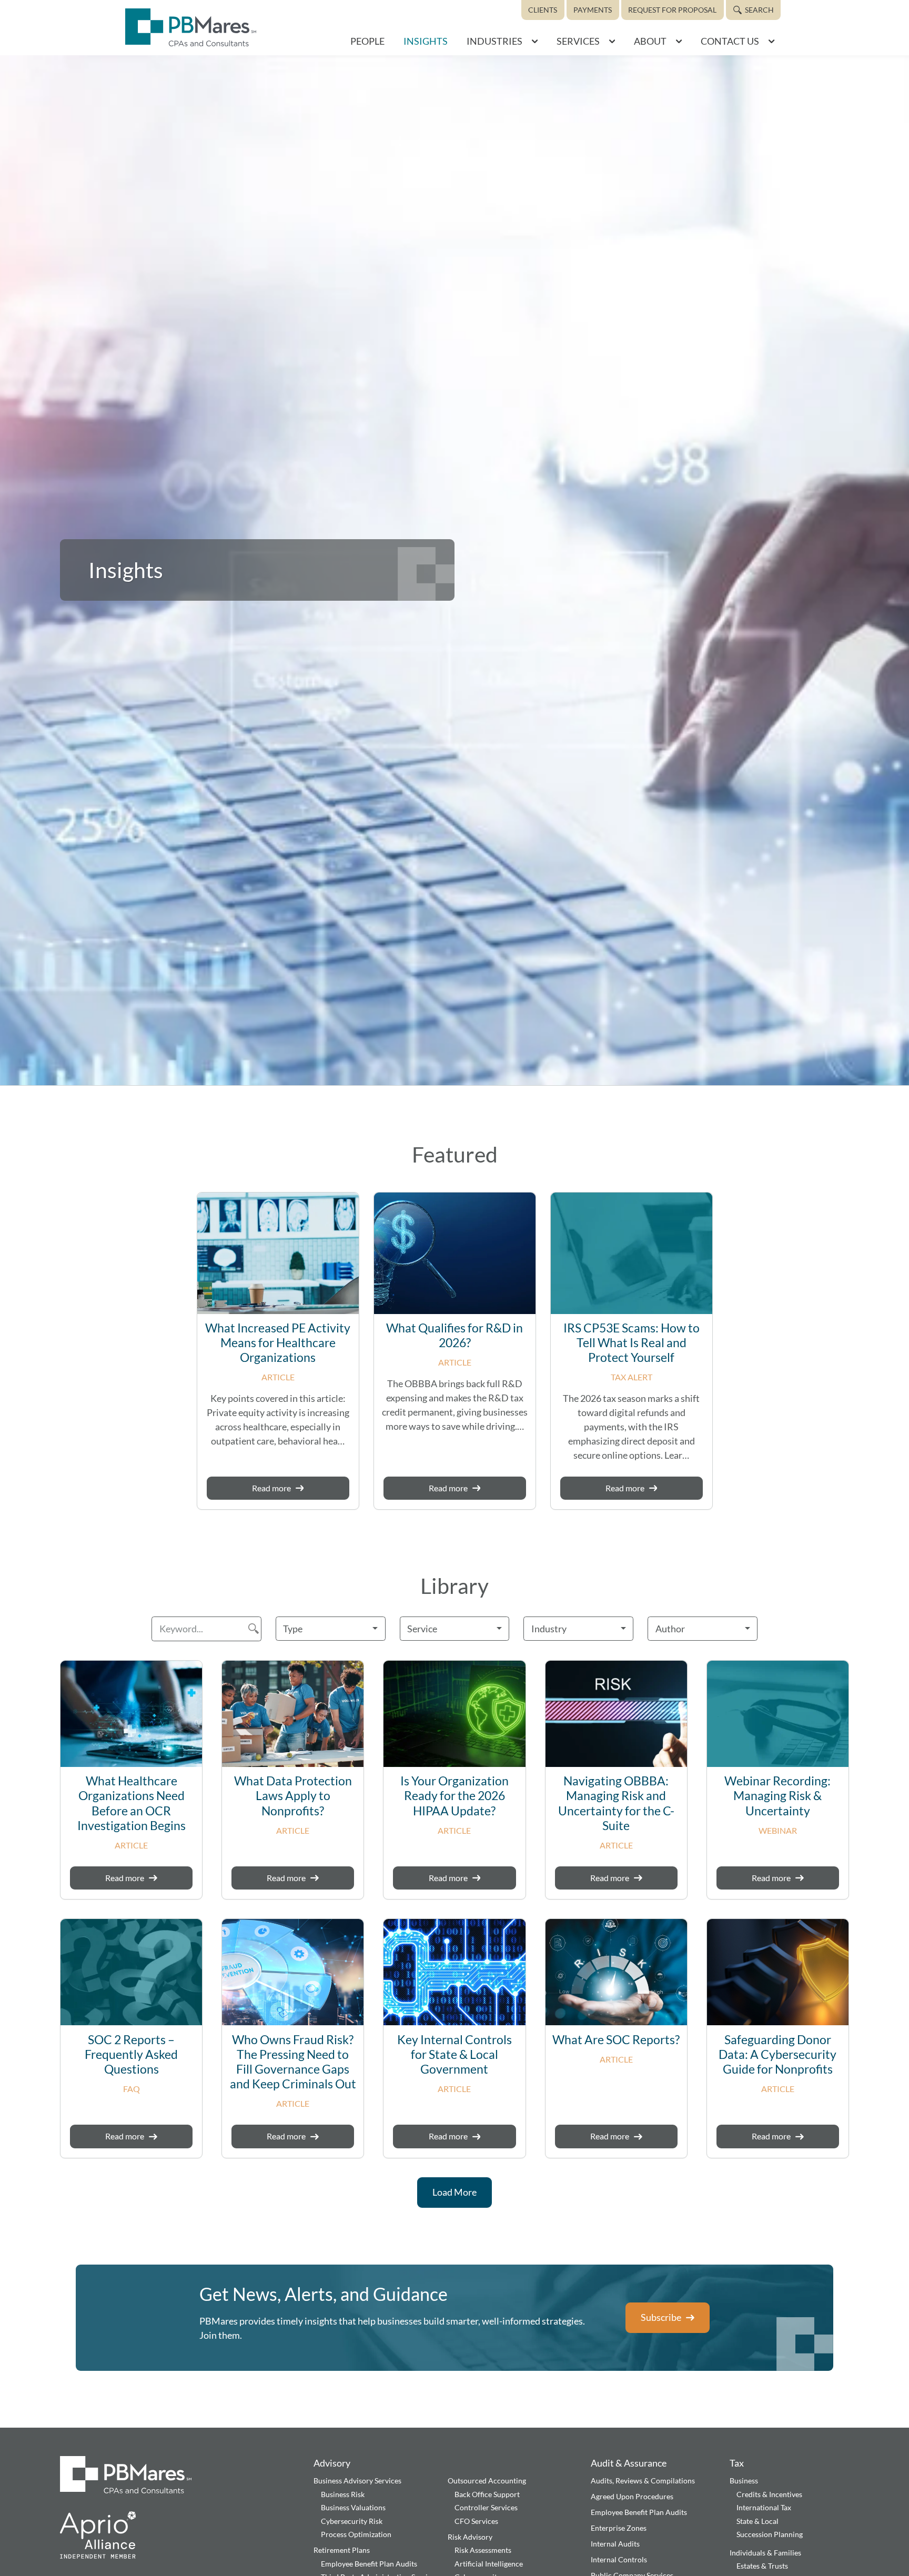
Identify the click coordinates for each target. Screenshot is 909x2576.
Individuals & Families (765, 2553)
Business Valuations (353, 2507)
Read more (271, 1488)
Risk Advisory (470, 2537)
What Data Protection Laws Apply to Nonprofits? (293, 1796)
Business (744, 2481)
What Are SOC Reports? (616, 2040)
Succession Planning (770, 2534)
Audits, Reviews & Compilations (643, 2481)
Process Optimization (356, 2534)
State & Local (757, 2521)
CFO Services (476, 2521)
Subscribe (661, 2317)
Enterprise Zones (619, 2528)
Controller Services (486, 2507)
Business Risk (343, 2494)
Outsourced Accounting (487, 2481)
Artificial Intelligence (489, 2564)
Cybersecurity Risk (352, 2521)
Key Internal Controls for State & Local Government (454, 2054)
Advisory (332, 2463)
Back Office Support (487, 2494)
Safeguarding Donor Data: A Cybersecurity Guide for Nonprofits (777, 2054)
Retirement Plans (342, 2550)
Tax (737, 2463)
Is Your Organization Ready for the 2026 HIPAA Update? (454, 1796)
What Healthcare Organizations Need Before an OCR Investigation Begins (132, 1803)
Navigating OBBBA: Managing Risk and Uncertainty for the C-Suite (616, 1803)
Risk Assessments (483, 2550)
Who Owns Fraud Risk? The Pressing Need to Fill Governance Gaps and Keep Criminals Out (293, 2062)
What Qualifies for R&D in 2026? (454, 1335)
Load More (454, 2192)
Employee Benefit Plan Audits (369, 2564)
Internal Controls (619, 2559)
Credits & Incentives (769, 2494)
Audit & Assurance (629, 2463)
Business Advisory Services (357, 2481)
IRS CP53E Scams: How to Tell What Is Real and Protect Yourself (632, 1343)
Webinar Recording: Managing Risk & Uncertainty (777, 1796)
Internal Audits (615, 2544)
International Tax (764, 2507)
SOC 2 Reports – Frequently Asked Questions (131, 2054)
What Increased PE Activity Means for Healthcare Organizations (278, 1343)
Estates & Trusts (762, 2566)
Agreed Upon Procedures (632, 2496)
